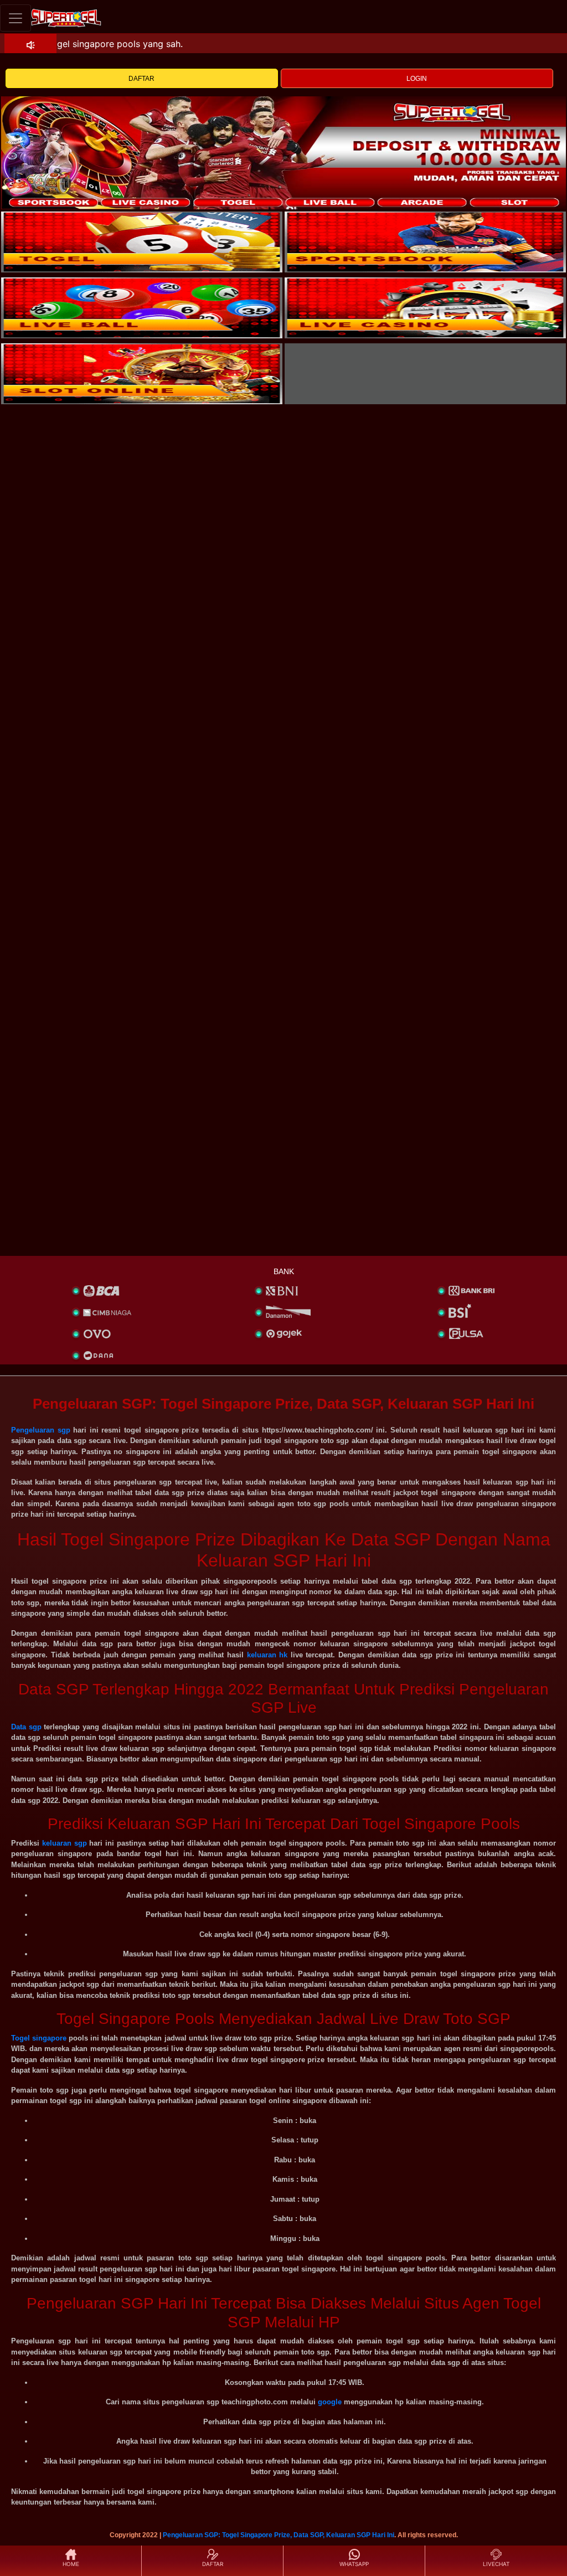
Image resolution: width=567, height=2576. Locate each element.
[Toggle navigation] (16, 18)
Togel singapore (39, 2038)
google (330, 2402)
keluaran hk (267, 1655)
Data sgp (26, 1727)
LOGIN (417, 79)
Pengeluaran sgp (41, 1430)
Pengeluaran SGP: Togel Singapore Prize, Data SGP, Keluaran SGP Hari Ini (279, 2535)
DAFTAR (141, 79)
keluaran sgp (65, 1843)
